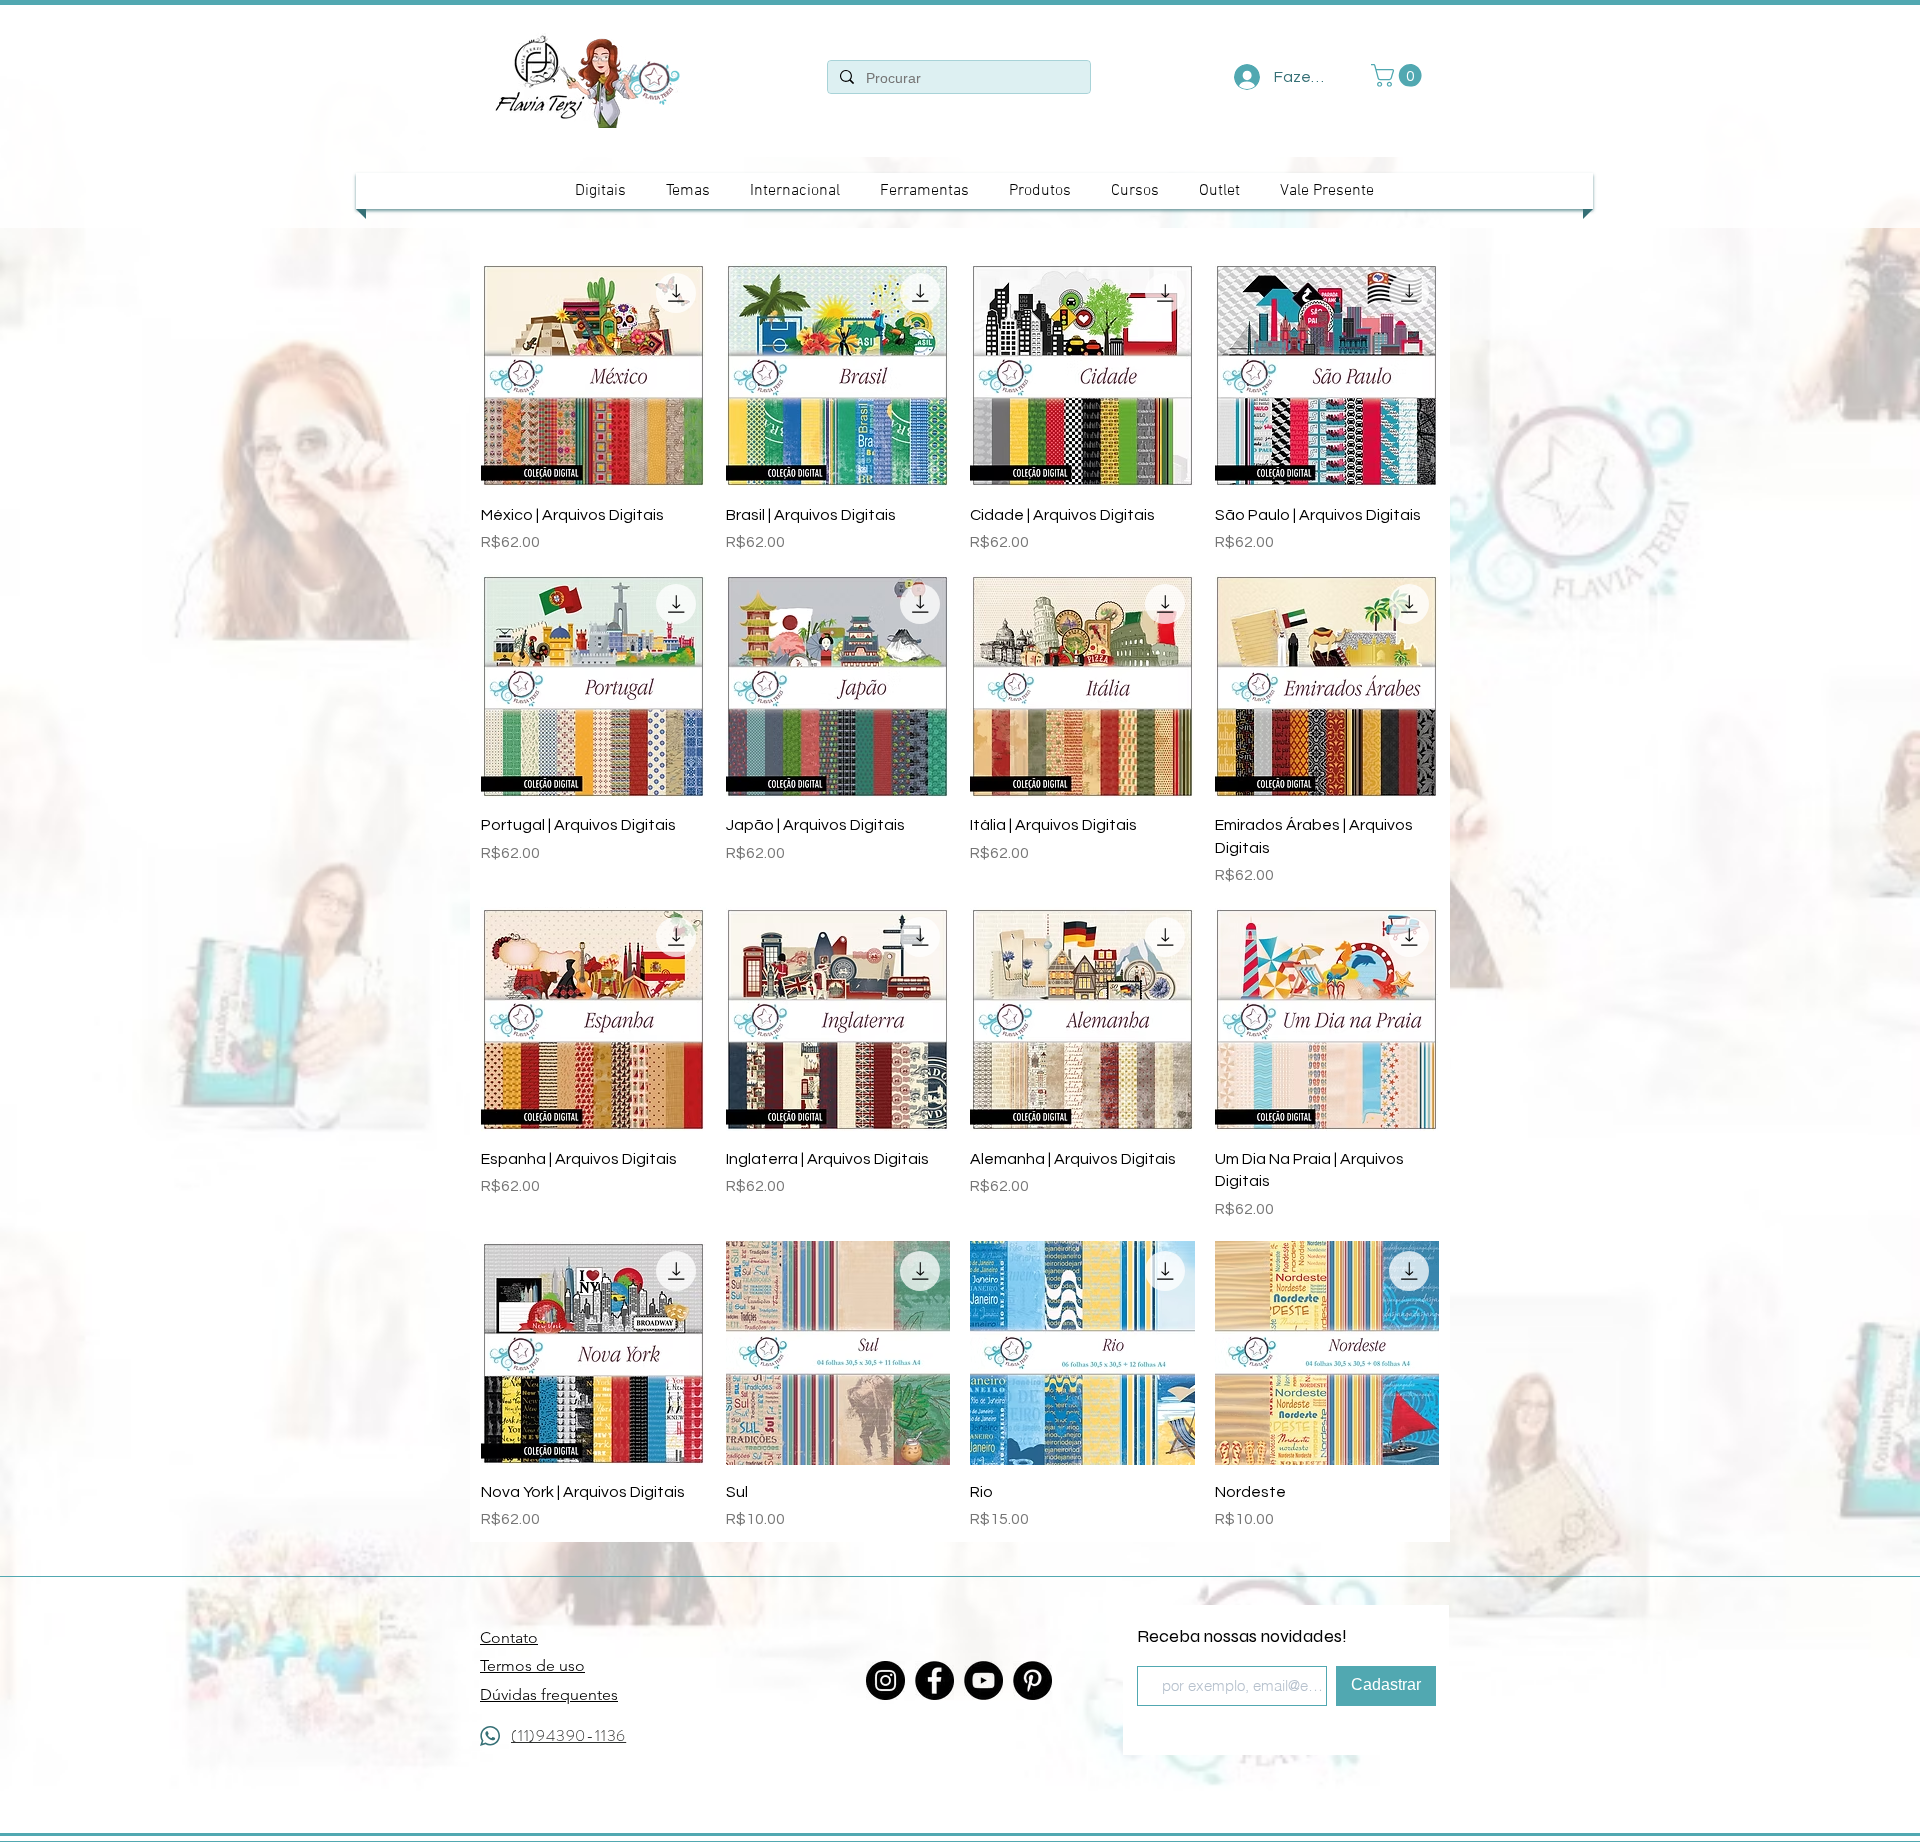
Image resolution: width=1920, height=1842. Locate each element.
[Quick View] (593, 375)
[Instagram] (885, 1680)
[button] (1399, 75)
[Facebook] (934, 1680)
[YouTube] (983, 1680)
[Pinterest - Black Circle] (1032, 1680)
